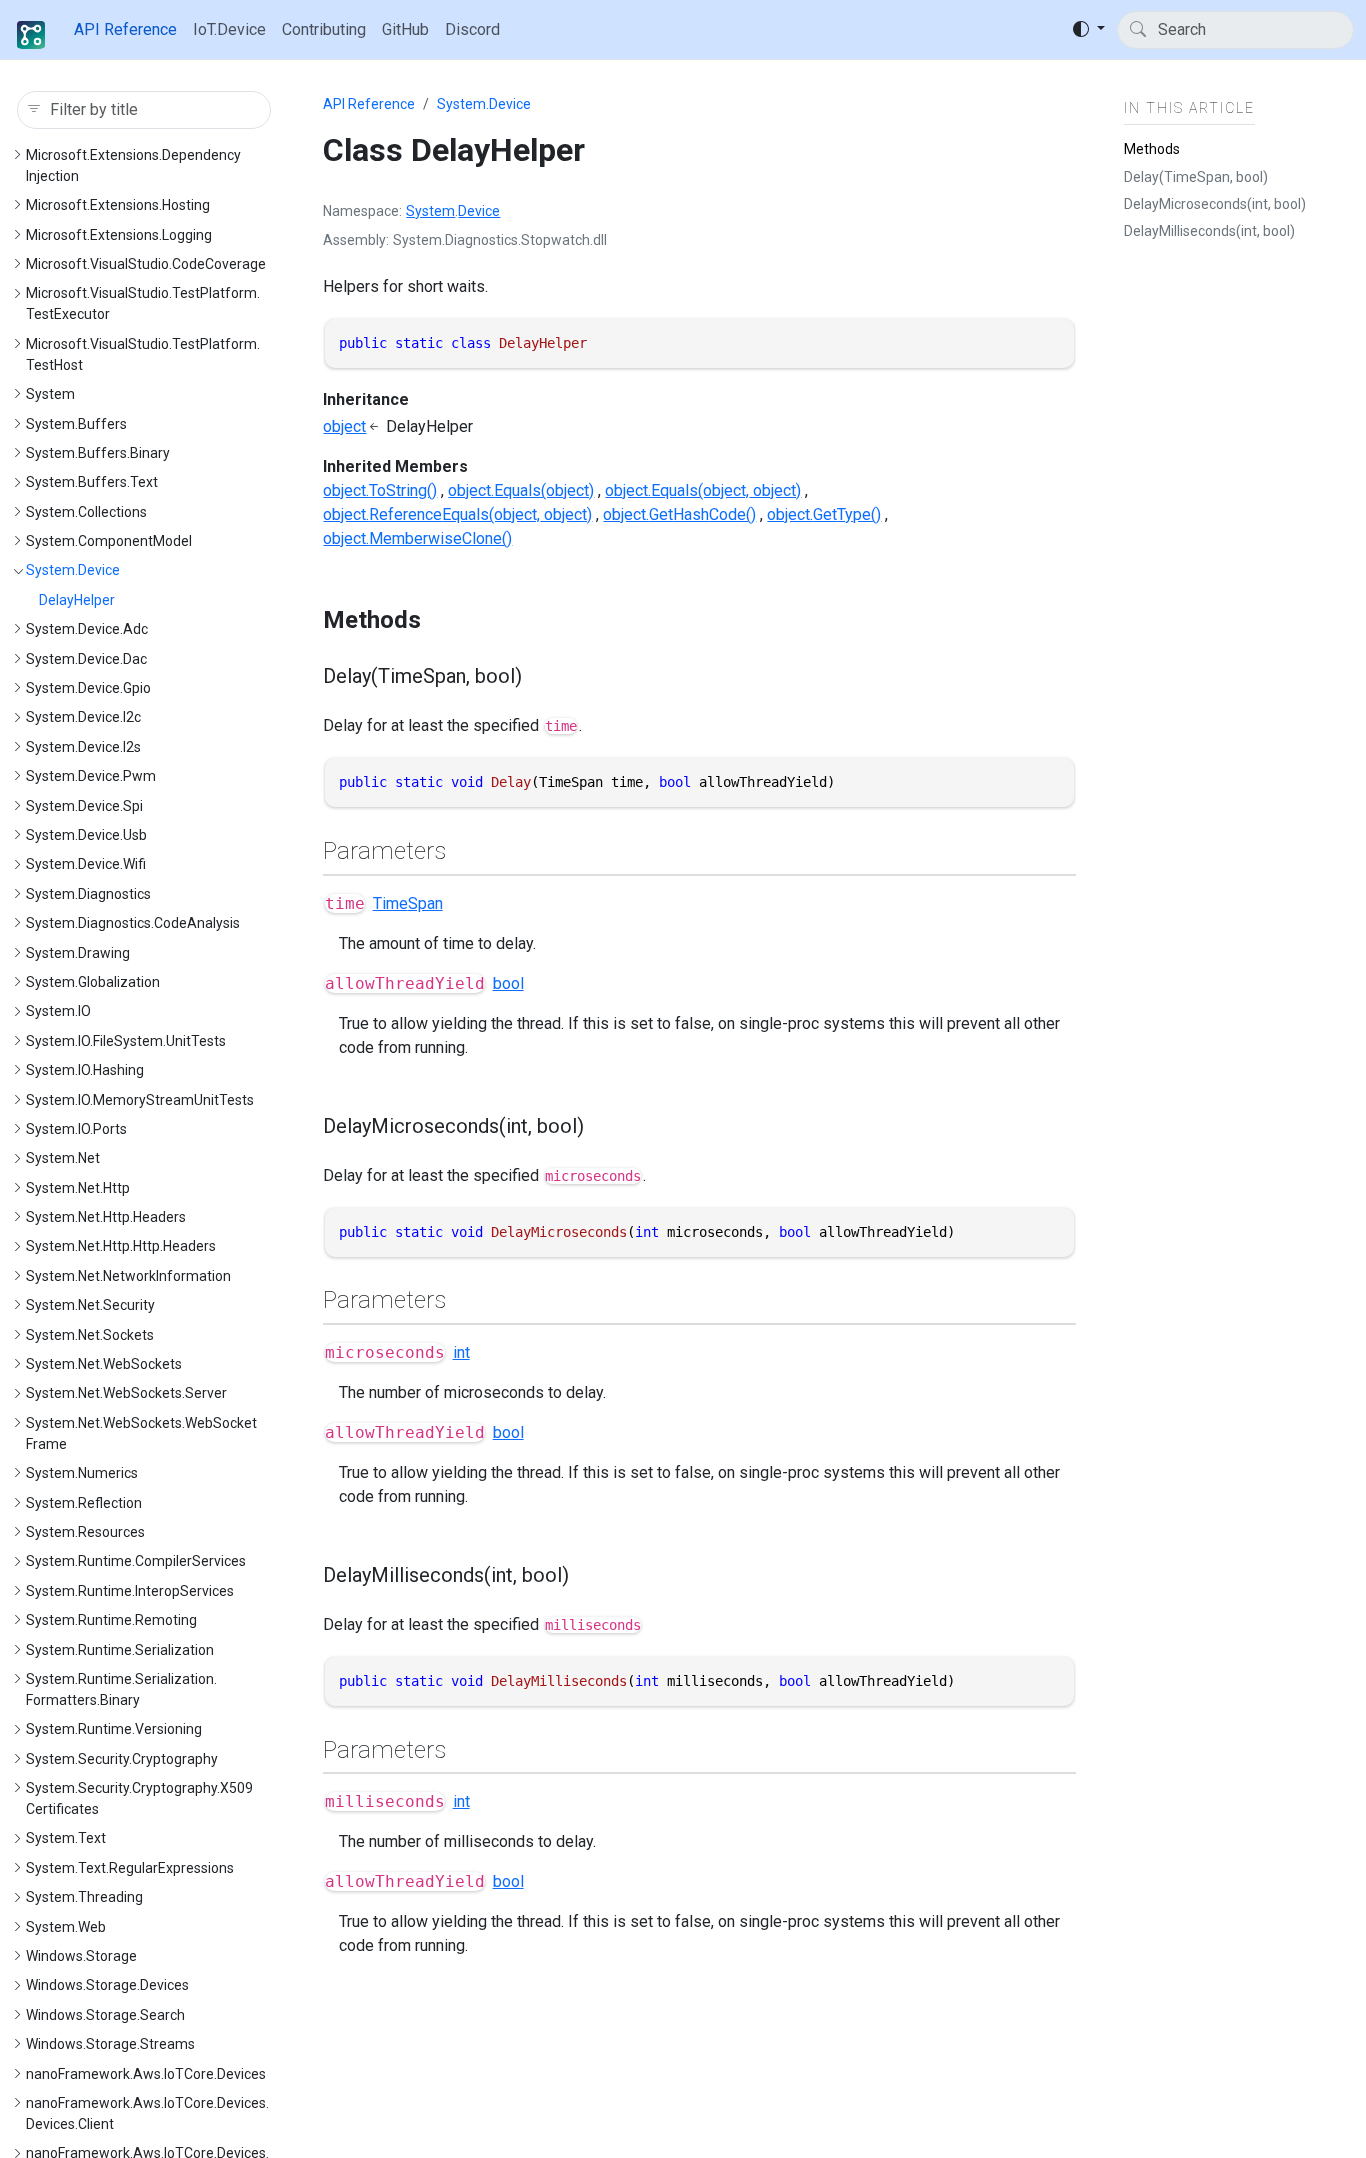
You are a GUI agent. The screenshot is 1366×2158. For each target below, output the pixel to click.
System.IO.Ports (76, 1129)
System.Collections (86, 512)
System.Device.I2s (83, 747)
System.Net (63, 1158)
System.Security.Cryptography (122, 1759)
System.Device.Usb (86, 835)
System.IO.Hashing (85, 1070)
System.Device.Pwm (91, 776)
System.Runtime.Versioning (114, 1729)
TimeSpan (408, 903)
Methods (1152, 149)
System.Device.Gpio (88, 688)
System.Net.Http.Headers (106, 1217)
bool (508, 983)
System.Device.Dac (86, 659)
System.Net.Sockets (90, 1335)
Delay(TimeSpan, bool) (1196, 176)
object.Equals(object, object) (703, 490)
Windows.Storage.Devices (107, 1985)
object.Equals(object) (521, 490)
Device (479, 211)
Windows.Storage (81, 1956)
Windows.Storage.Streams (110, 2044)
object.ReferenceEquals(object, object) (457, 514)
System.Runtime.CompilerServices (136, 1561)
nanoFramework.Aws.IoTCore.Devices (146, 2074)
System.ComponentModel (109, 541)
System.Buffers (76, 424)
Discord (472, 29)
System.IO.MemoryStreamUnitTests (140, 1100)
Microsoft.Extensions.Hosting (118, 205)
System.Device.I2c (83, 717)
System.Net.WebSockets (104, 1364)
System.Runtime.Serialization (120, 1650)
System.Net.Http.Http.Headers (121, 1246)
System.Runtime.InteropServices (130, 1591)
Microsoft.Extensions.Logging (119, 235)
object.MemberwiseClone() (417, 538)
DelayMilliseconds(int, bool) (1209, 231)
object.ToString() (380, 490)
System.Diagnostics (88, 894)
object (344, 426)
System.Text (66, 1838)
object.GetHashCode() (679, 514)
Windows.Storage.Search (105, 2015)
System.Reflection (84, 1503)
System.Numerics (82, 1473)
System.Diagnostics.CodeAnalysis (133, 923)
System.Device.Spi (84, 806)
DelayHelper (77, 600)
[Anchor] (438, 620)
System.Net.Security (90, 1305)
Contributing (324, 29)
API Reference (125, 29)
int (461, 1352)
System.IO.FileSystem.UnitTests (126, 1041)
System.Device (73, 570)
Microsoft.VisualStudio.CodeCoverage (146, 264)
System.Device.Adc (87, 629)
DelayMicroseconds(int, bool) (1215, 204)
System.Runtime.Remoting (111, 1620)
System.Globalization (93, 982)
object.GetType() (824, 514)
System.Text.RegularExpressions (130, 1868)
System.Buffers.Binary (98, 453)
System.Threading (84, 1897)
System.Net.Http (78, 1188)
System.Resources (85, 1532)
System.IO (58, 1011)
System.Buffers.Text (92, 482)
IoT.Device (229, 29)
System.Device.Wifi (86, 864)
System (50, 394)
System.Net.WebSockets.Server (126, 1393)
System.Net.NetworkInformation (128, 1276)
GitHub (405, 29)
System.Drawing (78, 953)
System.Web (66, 1927)
